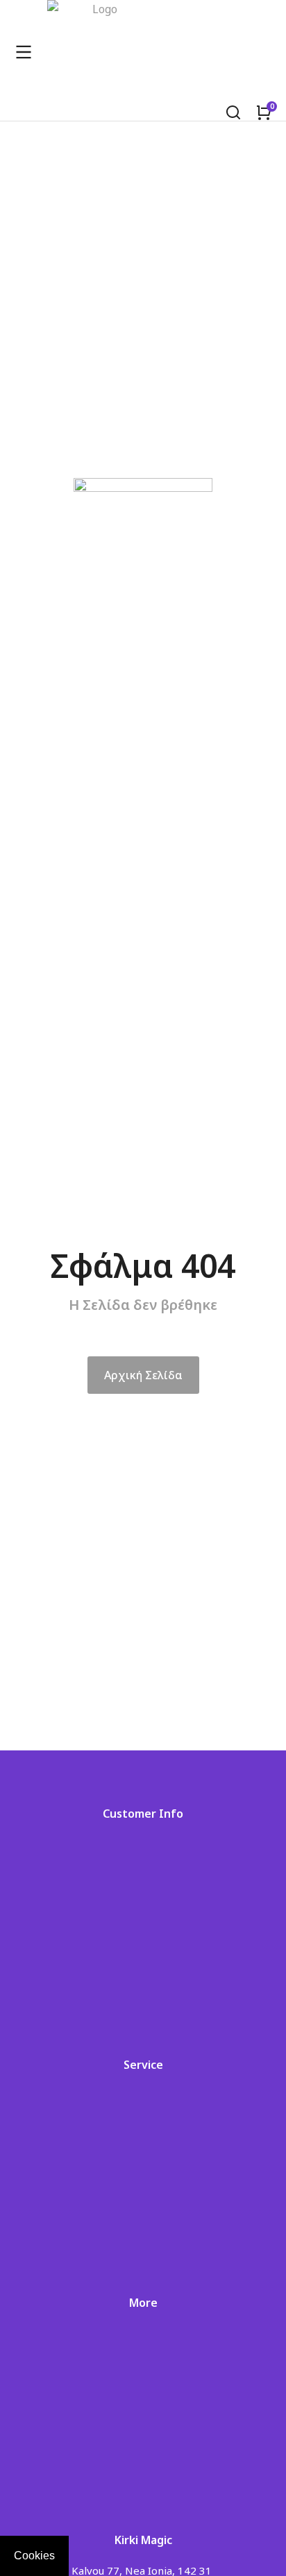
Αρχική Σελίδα (143, 1375)
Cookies (34, 2556)
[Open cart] (264, 112)
